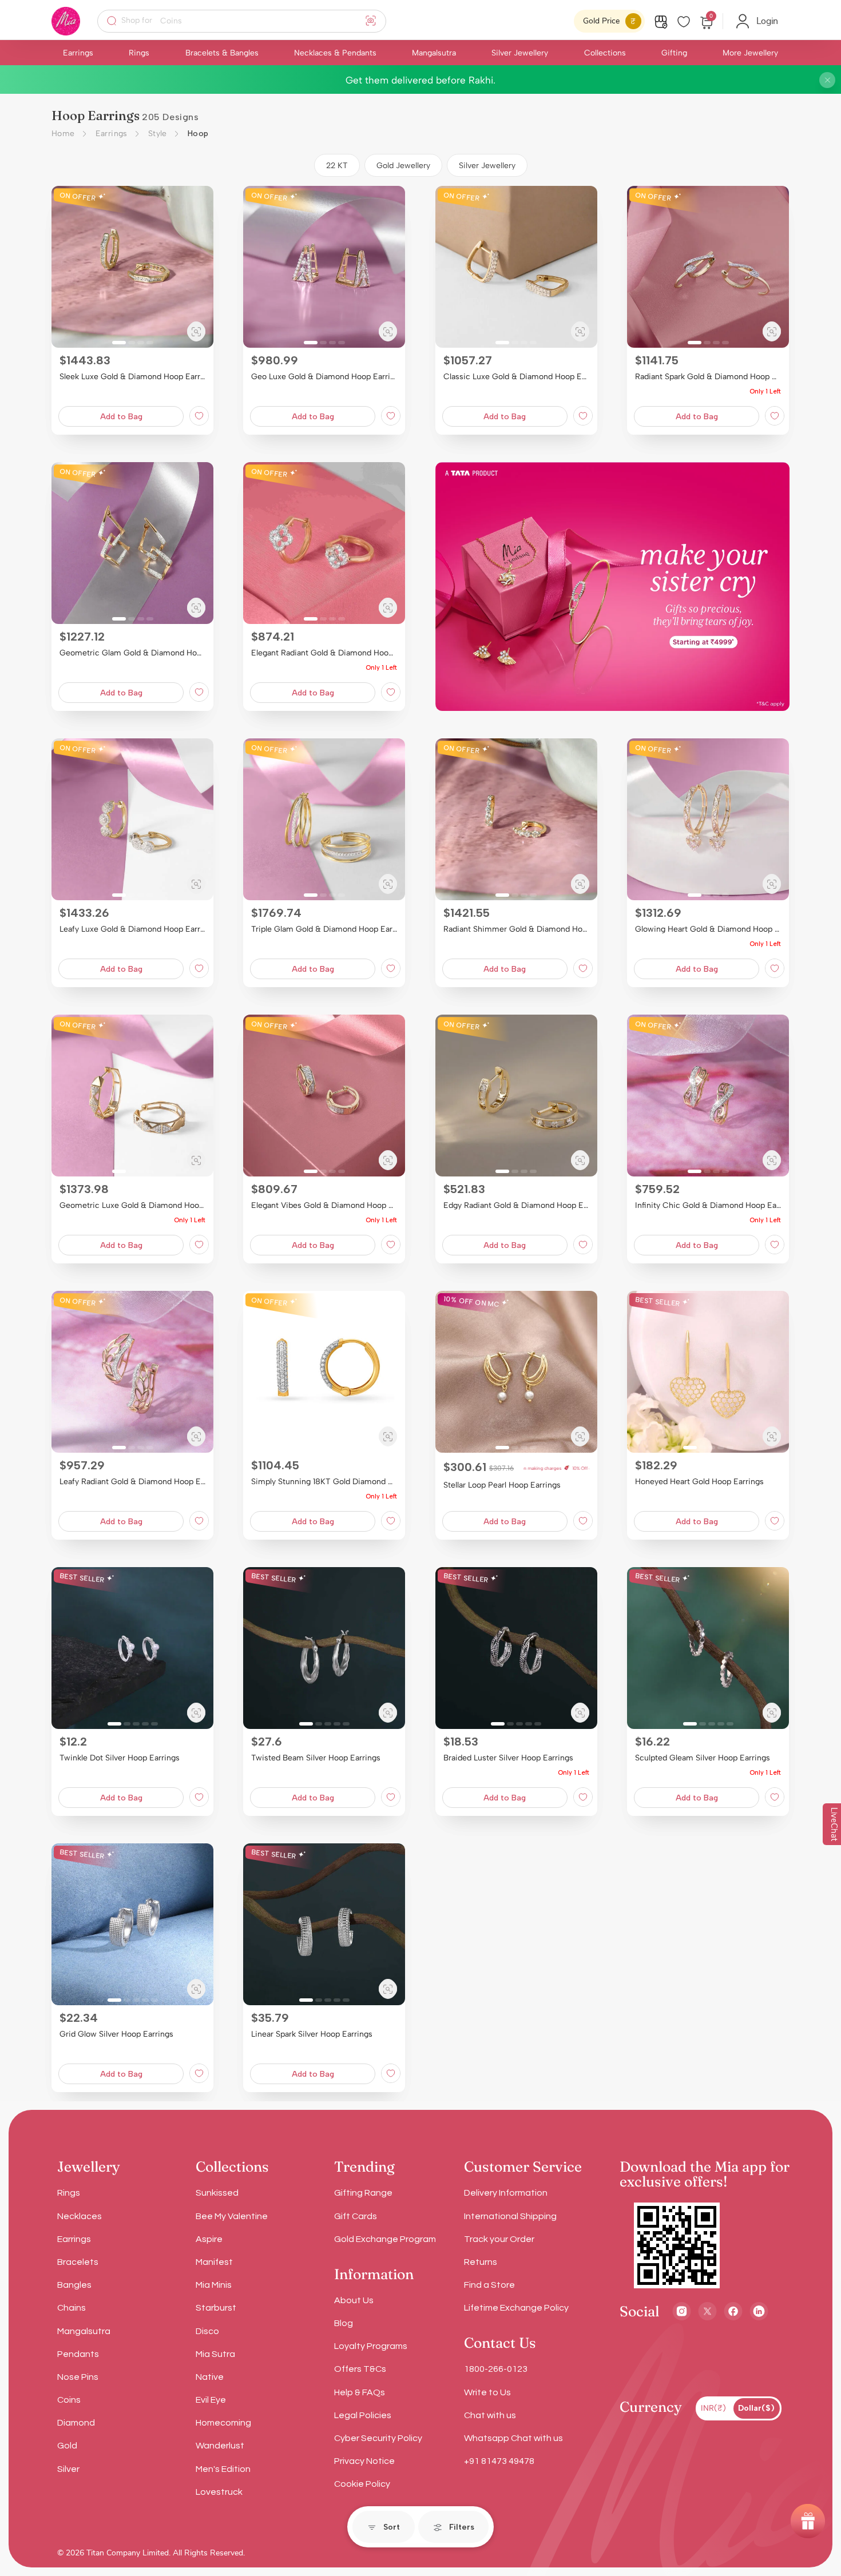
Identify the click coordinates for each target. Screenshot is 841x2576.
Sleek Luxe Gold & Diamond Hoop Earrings (132, 377)
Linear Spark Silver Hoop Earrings (312, 2034)
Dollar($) (756, 2408)
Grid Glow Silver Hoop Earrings (116, 2034)
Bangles (74, 2285)
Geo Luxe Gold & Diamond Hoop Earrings (324, 377)
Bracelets (78, 2262)
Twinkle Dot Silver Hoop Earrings (120, 1758)
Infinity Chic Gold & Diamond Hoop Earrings (708, 1205)
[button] (65, 267)
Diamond (76, 2423)
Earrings (78, 53)
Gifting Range (363, 2193)
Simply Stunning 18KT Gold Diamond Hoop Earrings (324, 1482)
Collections (605, 53)
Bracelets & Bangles (222, 53)
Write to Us (487, 2392)
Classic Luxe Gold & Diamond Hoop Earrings (516, 377)
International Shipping (510, 2216)
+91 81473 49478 (499, 2461)
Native (210, 2377)
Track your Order (499, 2239)
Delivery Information (506, 2193)
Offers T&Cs (360, 2369)
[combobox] (249, 21)
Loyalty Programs (371, 2346)
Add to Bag (121, 417)
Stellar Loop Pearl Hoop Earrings (502, 1485)
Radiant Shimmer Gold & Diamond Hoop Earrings (516, 929)
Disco (207, 2331)
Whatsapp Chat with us (513, 2438)
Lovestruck (219, 2492)
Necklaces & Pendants (335, 53)
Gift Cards (356, 2216)
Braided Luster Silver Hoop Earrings (508, 1758)
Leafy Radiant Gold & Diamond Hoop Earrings (132, 1482)
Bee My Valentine (232, 2216)
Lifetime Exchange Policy (516, 2308)
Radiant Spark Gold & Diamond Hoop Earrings (708, 377)
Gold (67, 2446)
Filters (462, 2527)
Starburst (216, 2308)
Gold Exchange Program (385, 2239)
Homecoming (223, 2423)
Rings (139, 53)
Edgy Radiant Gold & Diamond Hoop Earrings (516, 1205)
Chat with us (490, 2415)
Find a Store (489, 2285)
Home (63, 134)
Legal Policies (363, 2415)
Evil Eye (211, 2400)
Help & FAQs (360, 2392)
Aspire (209, 2239)
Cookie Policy (362, 2484)
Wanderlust (220, 2446)
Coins (69, 2400)
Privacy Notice (364, 2461)
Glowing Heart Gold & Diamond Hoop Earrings (708, 929)
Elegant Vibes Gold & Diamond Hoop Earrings (324, 1205)
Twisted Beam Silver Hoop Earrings (316, 1758)
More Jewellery (750, 53)
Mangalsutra (434, 53)
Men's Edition (223, 2469)
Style (158, 134)
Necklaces (80, 2216)
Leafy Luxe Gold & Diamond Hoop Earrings (132, 929)
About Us (354, 2300)
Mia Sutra (215, 2354)
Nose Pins (78, 2377)
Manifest (214, 2262)
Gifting (674, 53)
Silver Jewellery (520, 53)
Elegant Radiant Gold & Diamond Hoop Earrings (324, 653)
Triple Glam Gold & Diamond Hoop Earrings (324, 929)
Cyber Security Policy (378, 2438)
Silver (68, 2469)
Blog (344, 2323)
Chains (72, 2308)
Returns (481, 2262)
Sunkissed (217, 2193)
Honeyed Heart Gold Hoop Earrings (699, 1482)
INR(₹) (713, 2408)
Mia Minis (214, 2285)
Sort (392, 2527)
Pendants (78, 2354)
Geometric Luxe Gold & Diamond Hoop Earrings (132, 1205)
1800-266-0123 (496, 2369)
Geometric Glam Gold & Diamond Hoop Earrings (132, 653)
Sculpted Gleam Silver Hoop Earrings (703, 1758)
